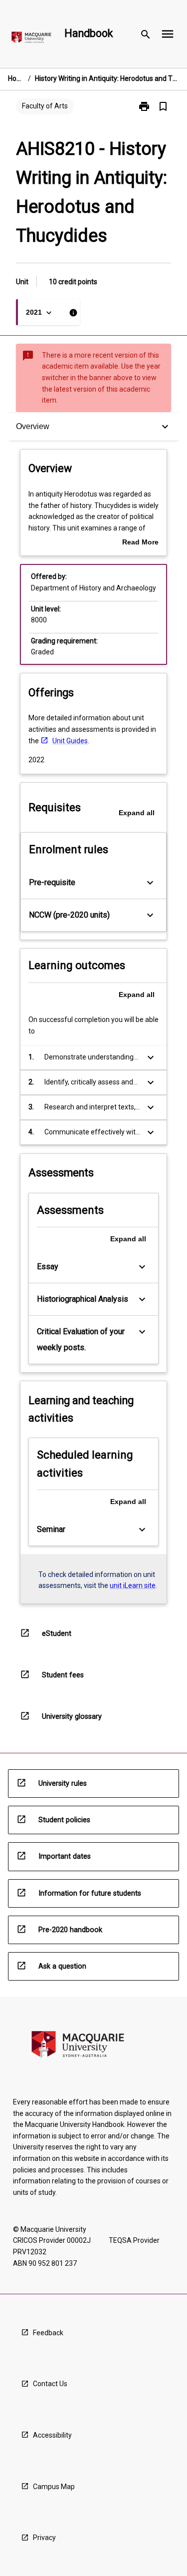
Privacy (44, 2538)
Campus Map (54, 2487)
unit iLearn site (133, 1585)
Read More (140, 543)
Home (16, 78)
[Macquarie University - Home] (31, 39)
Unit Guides (70, 741)
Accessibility (52, 2435)
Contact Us (50, 2384)
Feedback (48, 2333)
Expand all (137, 813)
